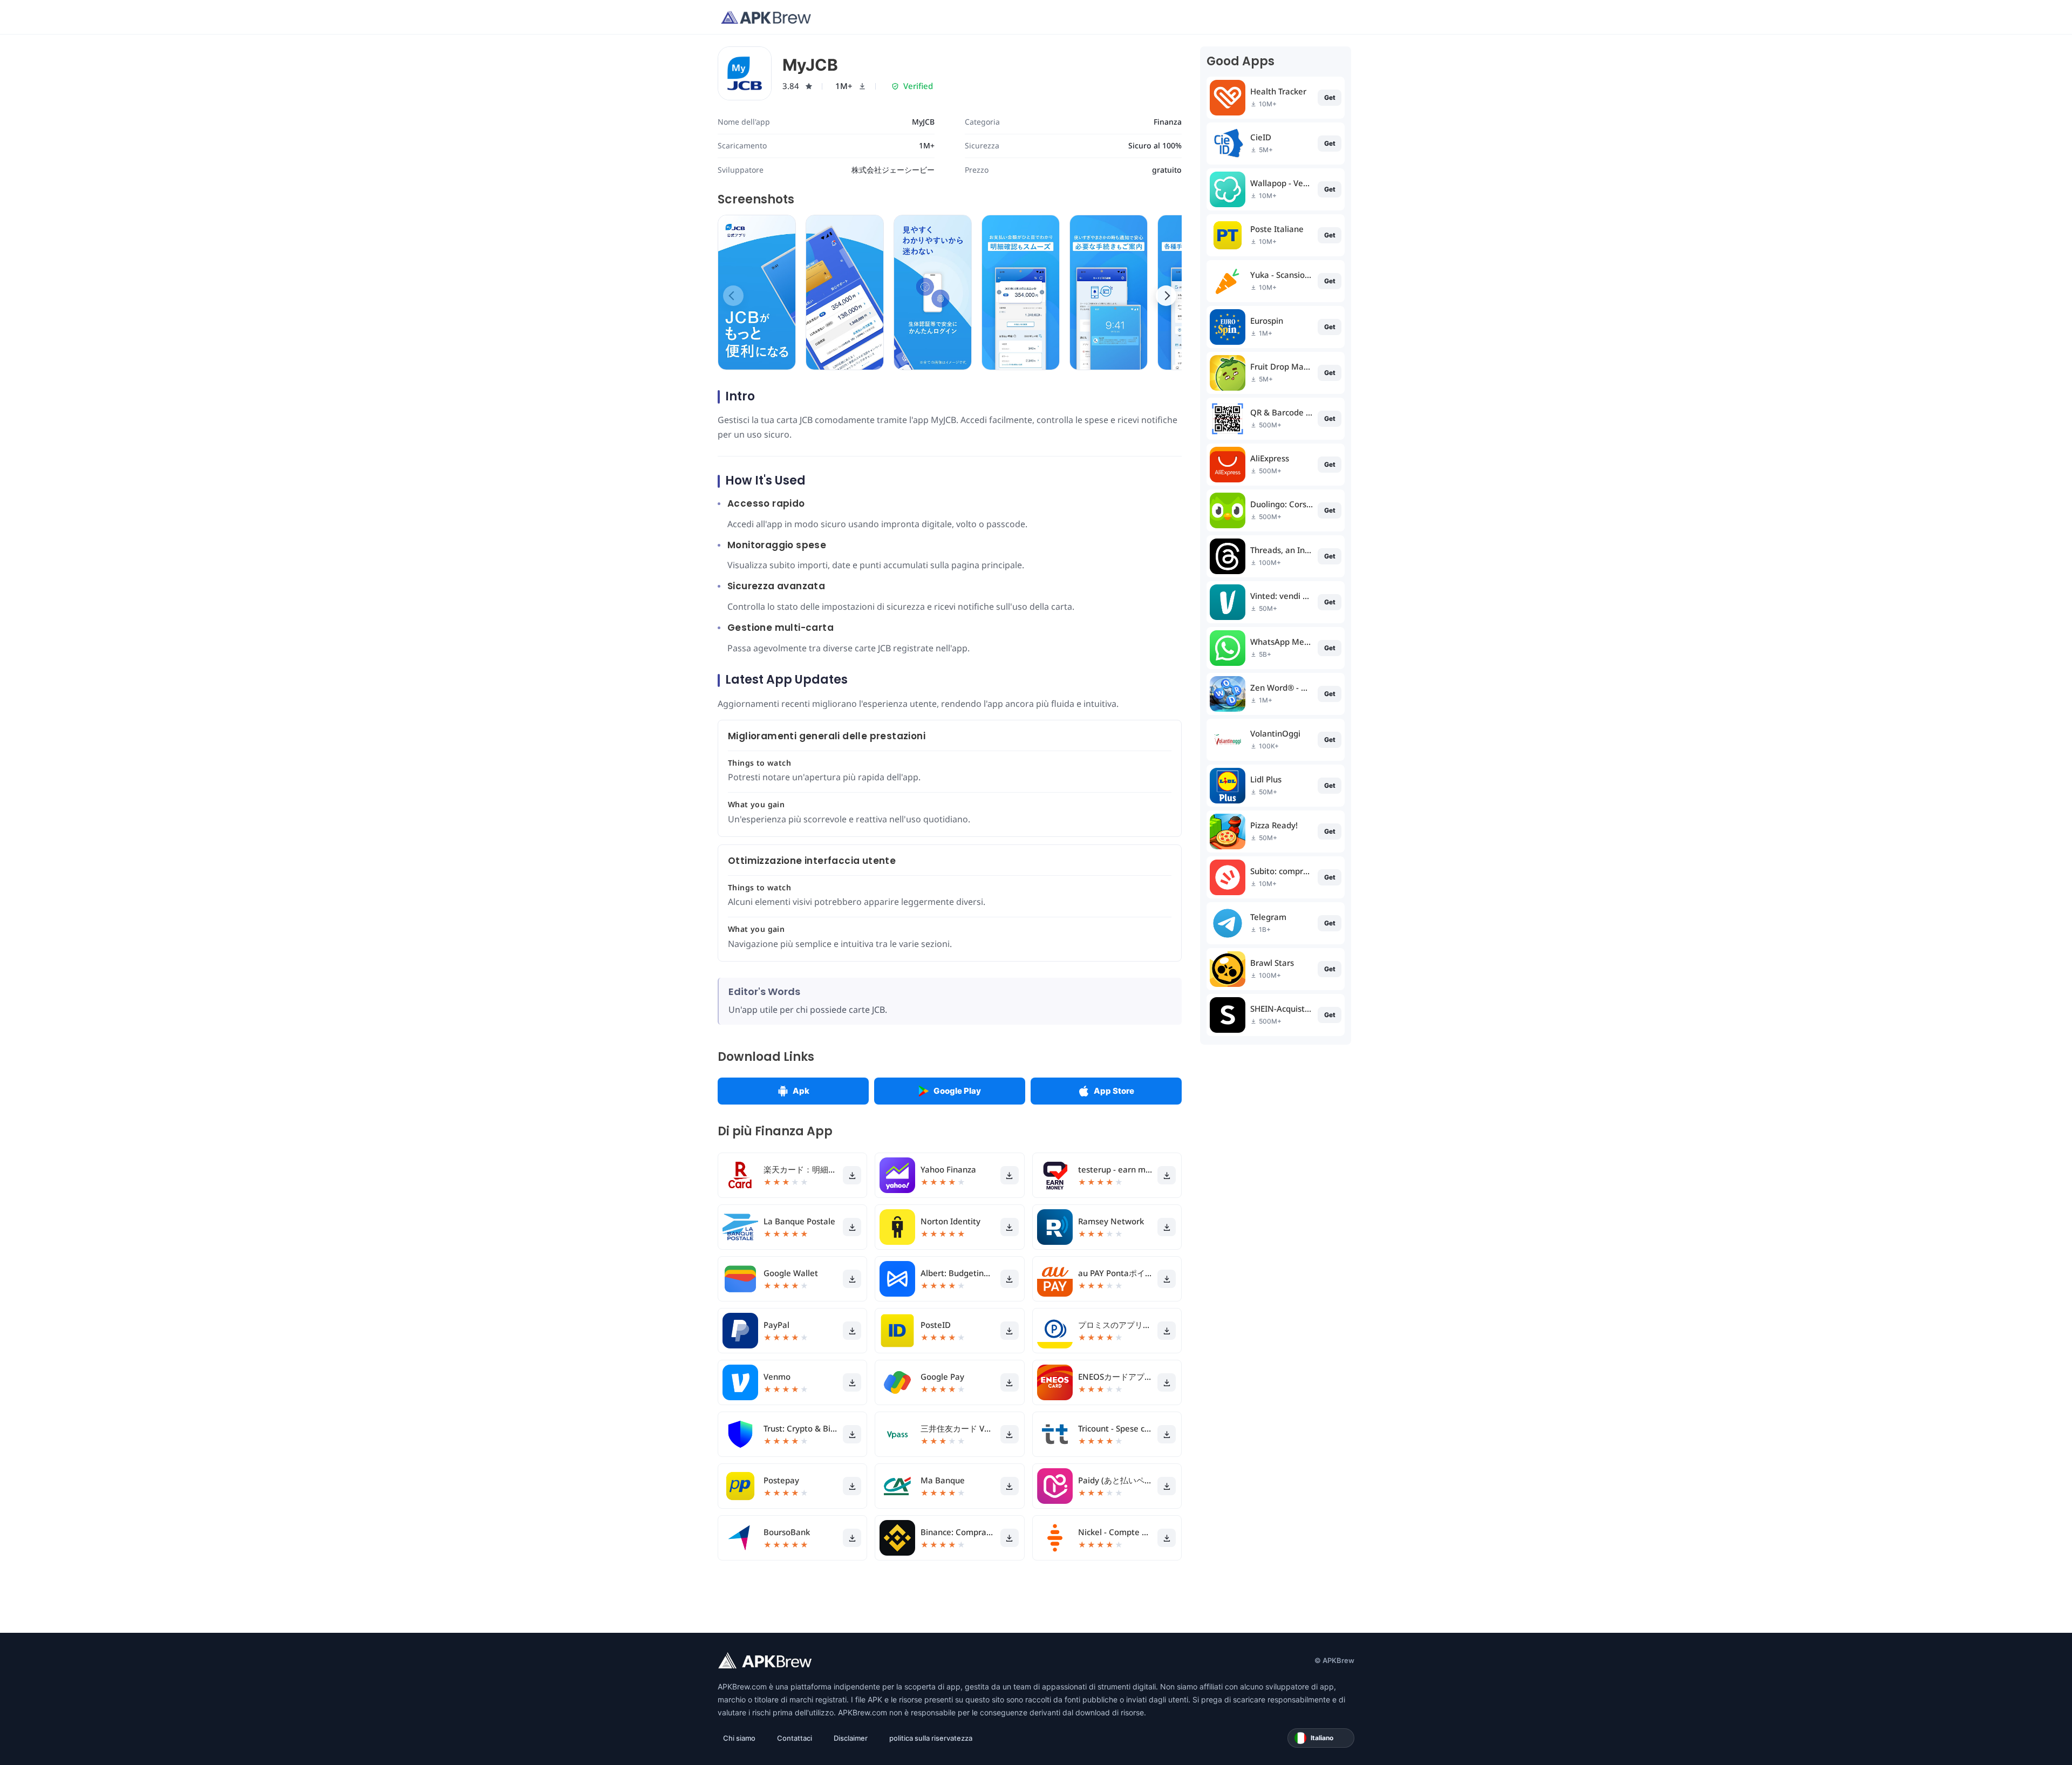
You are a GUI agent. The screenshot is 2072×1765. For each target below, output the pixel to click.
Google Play (957, 1091)
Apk (801, 1091)
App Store (1114, 1091)
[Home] (766, 17)
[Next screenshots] (1166, 296)
